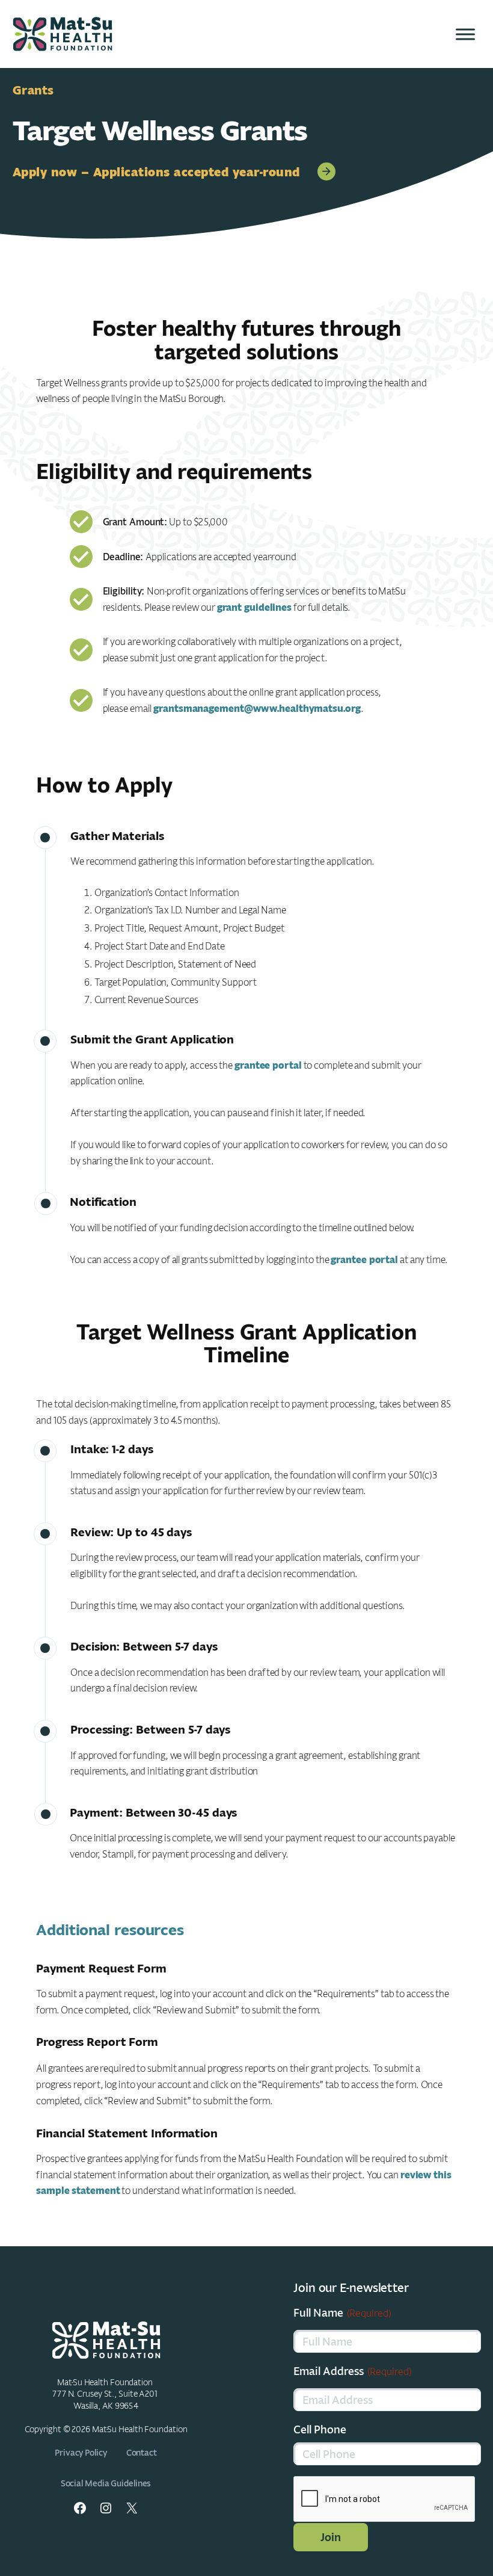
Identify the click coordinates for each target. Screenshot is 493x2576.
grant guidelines (254, 607)
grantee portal (268, 1065)
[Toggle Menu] (465, 34)
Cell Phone (320, 2429)
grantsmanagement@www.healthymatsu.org (257, 708)
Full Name (342, 2312)
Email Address (353, 2371)
